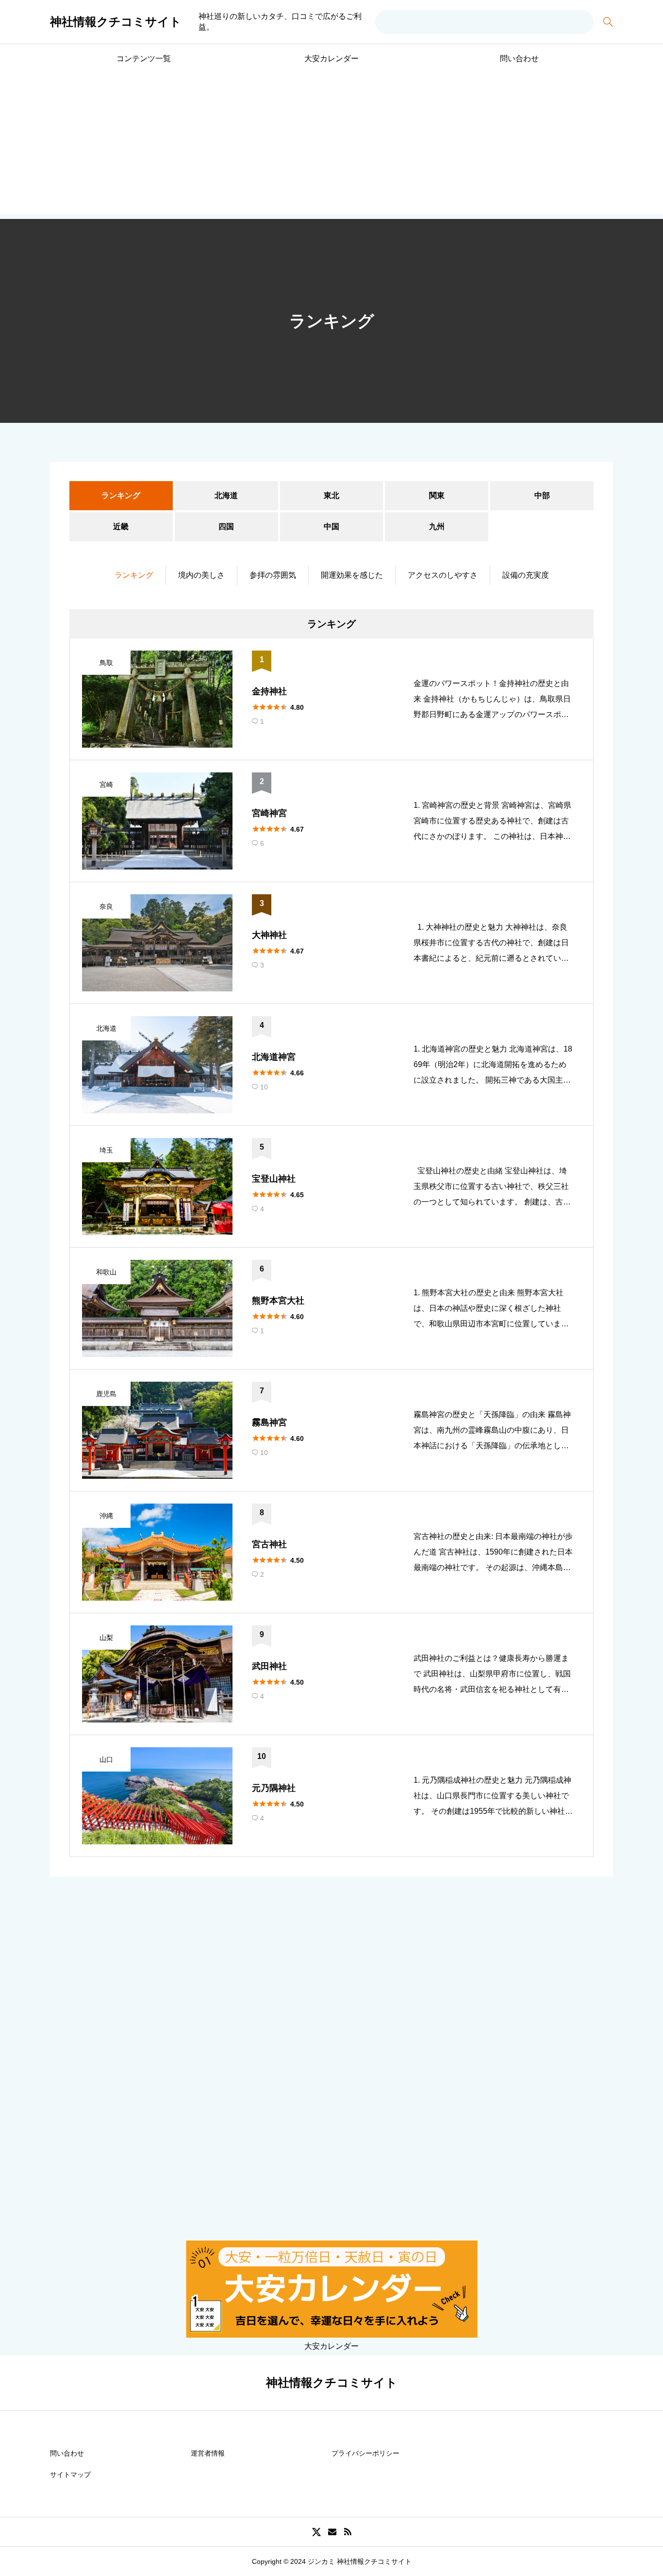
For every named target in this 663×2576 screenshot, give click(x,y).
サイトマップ (70, 2475)
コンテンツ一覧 (144, 59)
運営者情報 (208, 2453)
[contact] (332, 2532)
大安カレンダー (331, 59)
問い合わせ (519, 59)
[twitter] (316, 2532)
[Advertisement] (331, 146)
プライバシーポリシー (365, 2453)
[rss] (348, 2532)
